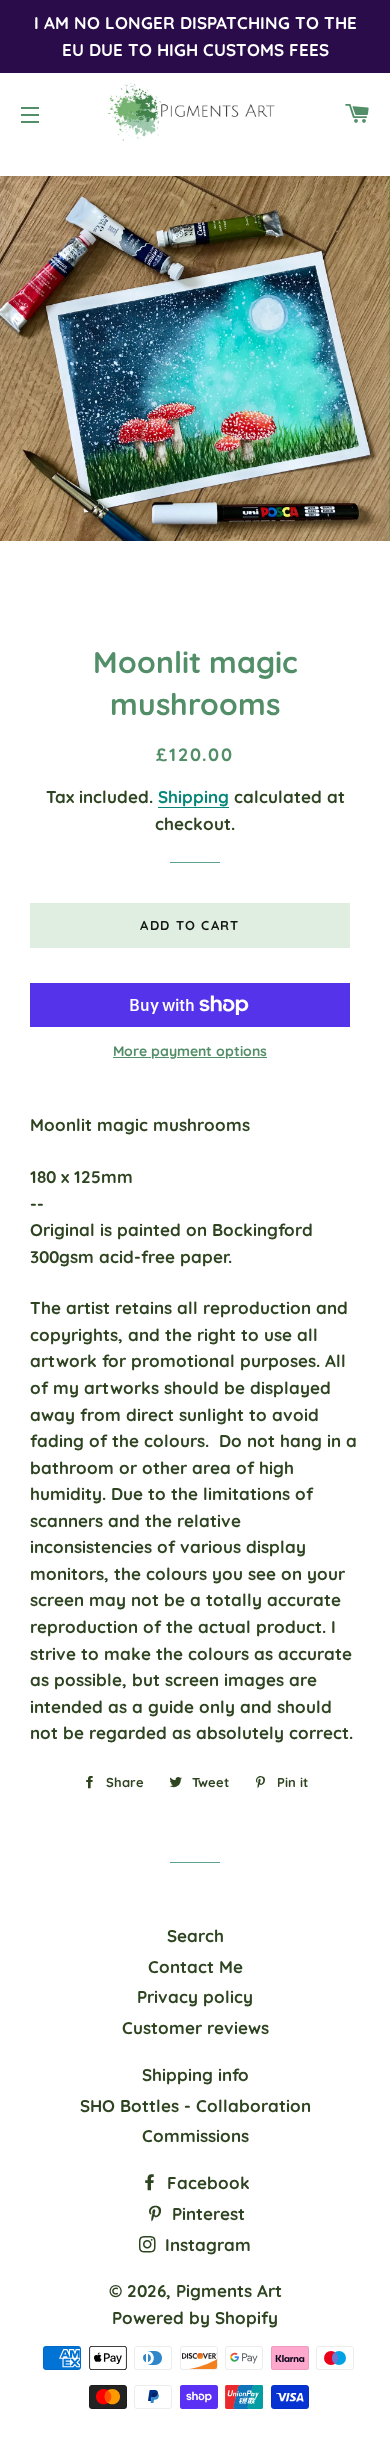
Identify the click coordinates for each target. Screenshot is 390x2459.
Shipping (193, 796)
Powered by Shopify (195, 2317)
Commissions (195, 2135)
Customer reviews (195, 2027)
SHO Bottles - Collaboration (195, 2105)
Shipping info (195, 2074)
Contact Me (195, 1966)
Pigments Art (229, 2290)
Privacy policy (195, 1996)
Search (195, 1935)
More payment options (190, 1051)
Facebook (206, 2182)
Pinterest (206, 2213)
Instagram (205, 2244)
